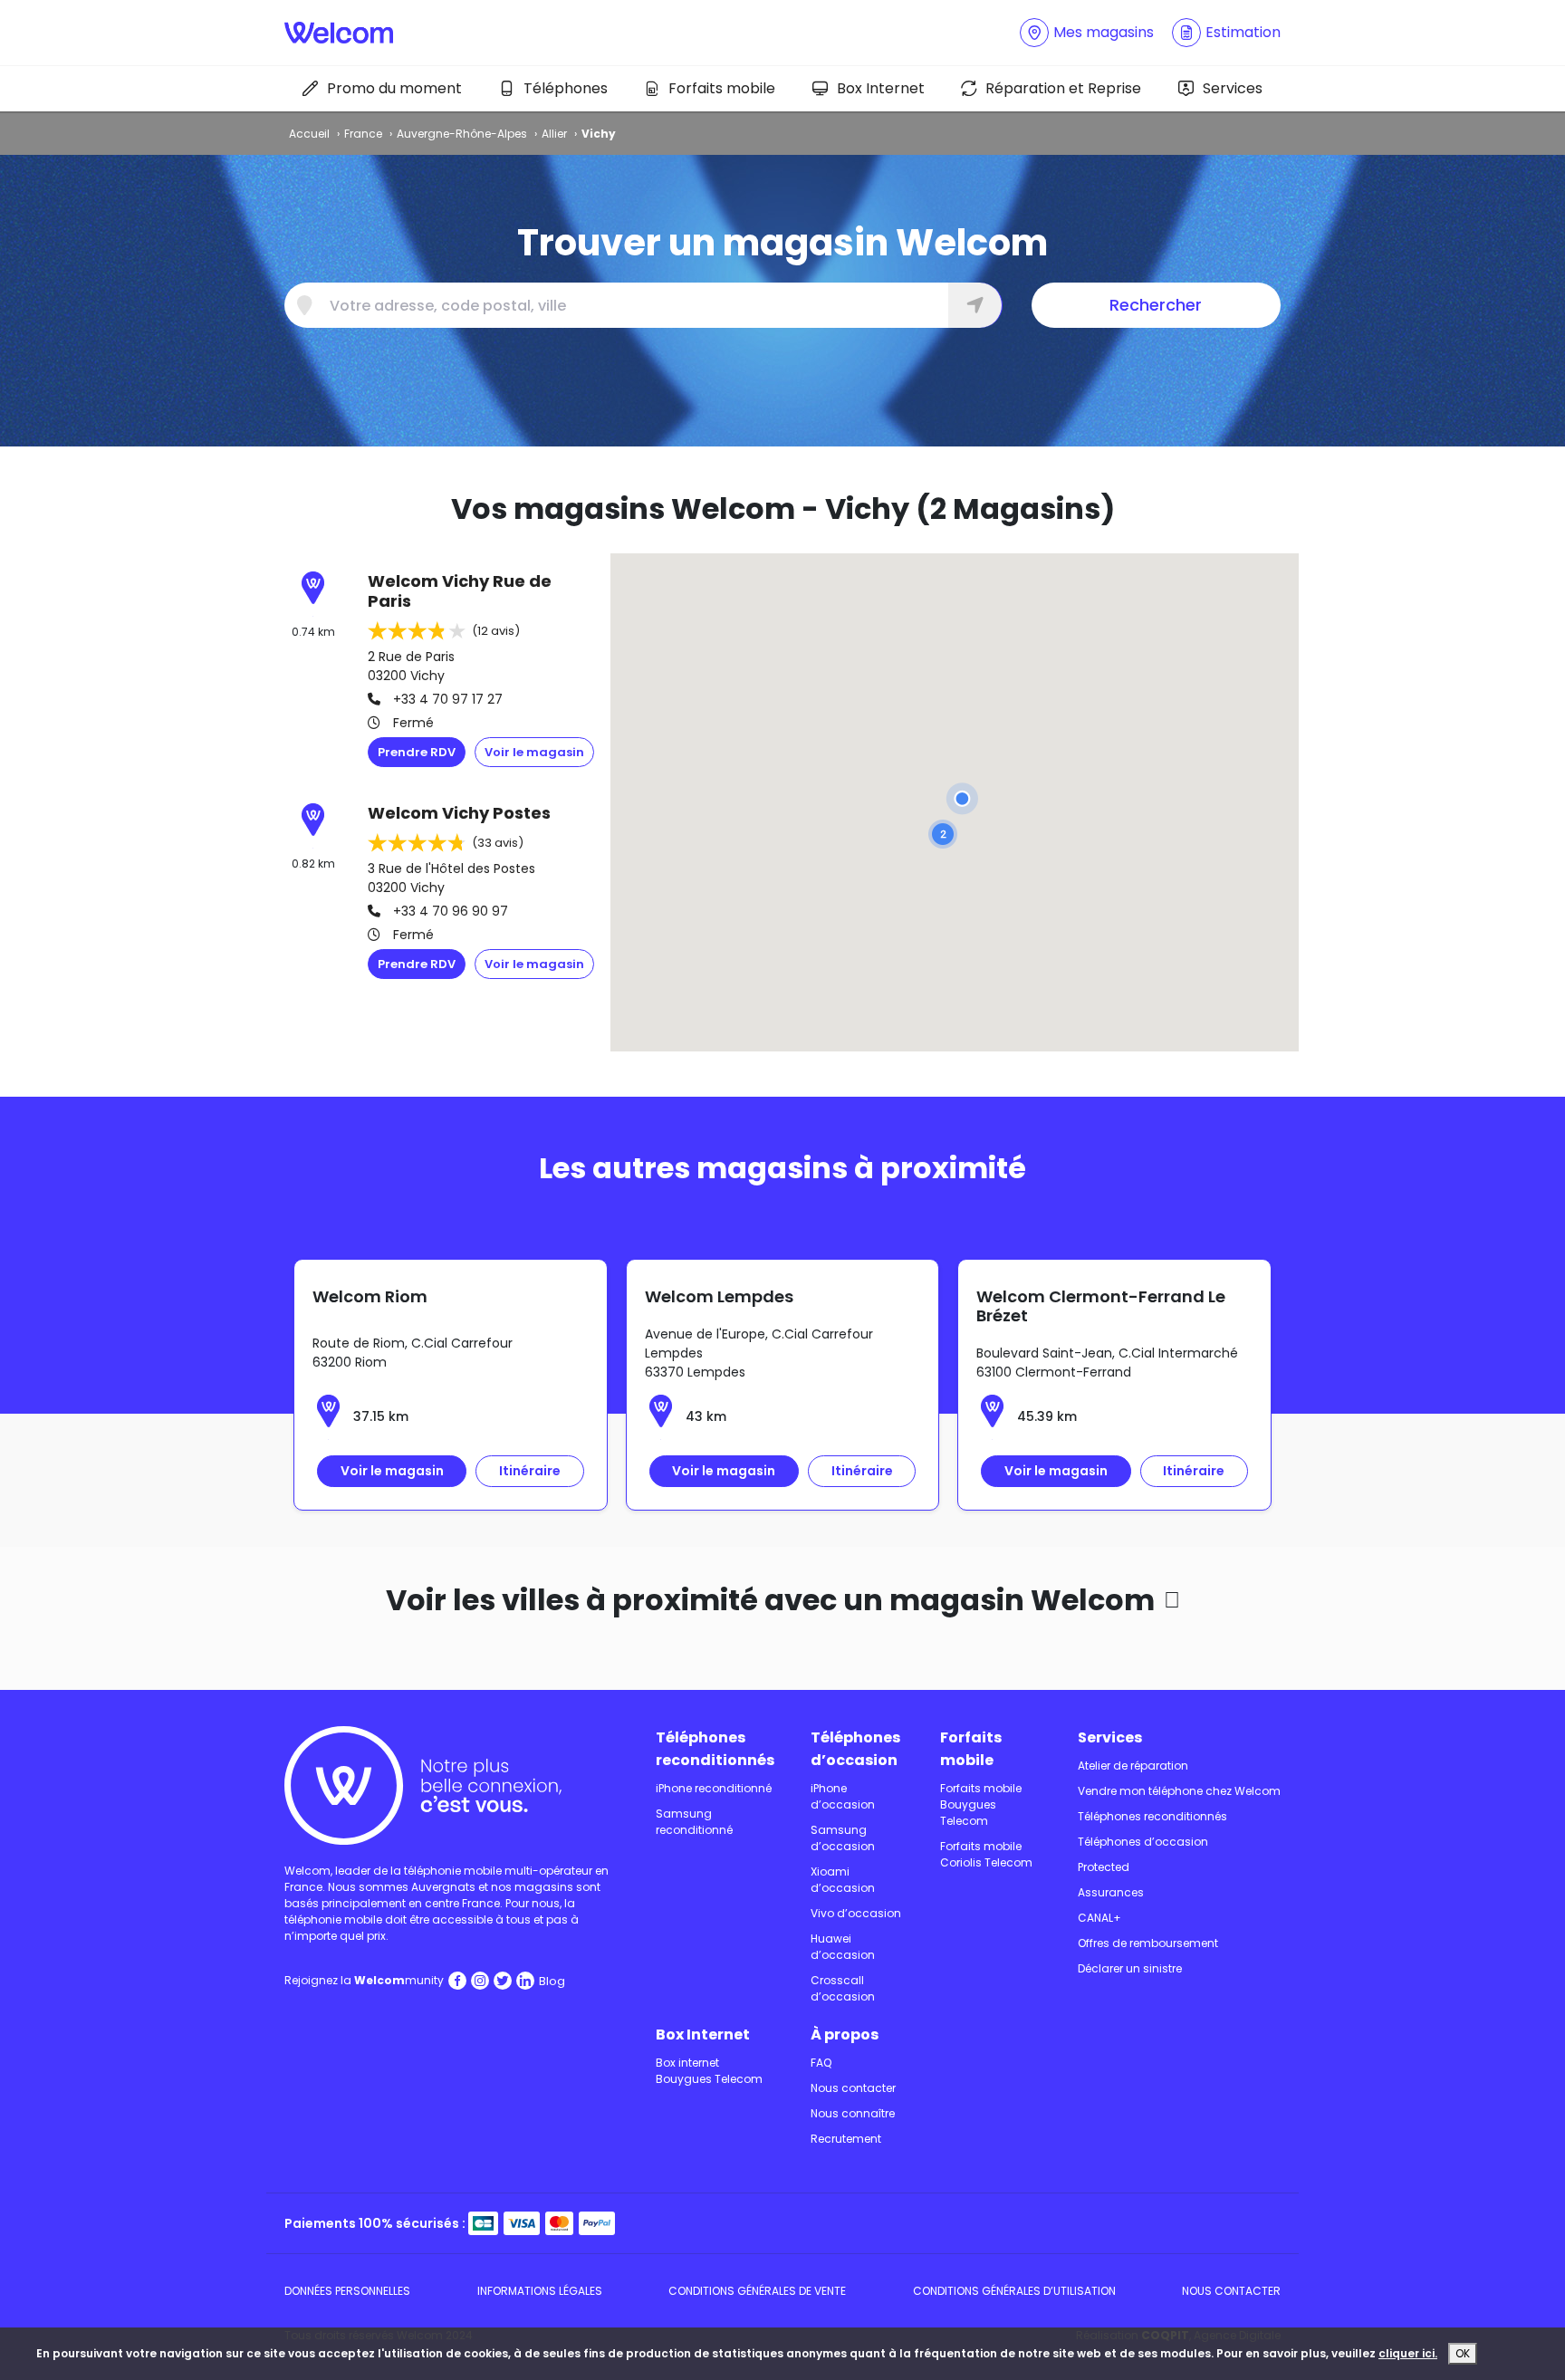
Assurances (1111, 1892)
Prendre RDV (417, 752)
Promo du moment (394, 88)
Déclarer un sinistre (1130, 1968)
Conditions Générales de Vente (757, 2291)
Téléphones (566, 88)
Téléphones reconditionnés (715, 1749)
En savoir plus (534, 753)
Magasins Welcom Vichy (370, 1667)
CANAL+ (1099, 1918)
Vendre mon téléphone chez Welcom (1179, 1791)
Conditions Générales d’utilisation (1014, 2291)
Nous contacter (853, 2088)
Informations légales (540, 2291)
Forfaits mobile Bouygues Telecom (981, 1804)
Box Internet (881, 88)
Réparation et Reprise (1063, 88)
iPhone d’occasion (843, 1796)
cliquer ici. (1408, 2353)
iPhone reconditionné (714, 1788)
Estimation (1243, 32)
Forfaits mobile (722, 88)
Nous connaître (853, 2113)
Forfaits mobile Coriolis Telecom (986, 1854)
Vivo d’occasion (856, 1913)
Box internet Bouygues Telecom (709, 2071)
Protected (1104, 1867)
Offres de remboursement (1148, 1943)
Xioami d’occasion (843, 1880)
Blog (552, 1981)
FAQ (821, 2063)
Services (1233, 88)
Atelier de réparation (1133, 1766)
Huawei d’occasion (843, 1947)
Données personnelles (347, 2291)
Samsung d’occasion (843, 1838)
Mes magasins (1104, 32)
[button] (943, 834)
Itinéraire (530, 1471)
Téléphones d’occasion (855, 1749)
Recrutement (846, 2139)
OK (1463, 2353)
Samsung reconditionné (694, 1822)
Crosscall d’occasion (843, 1988)
